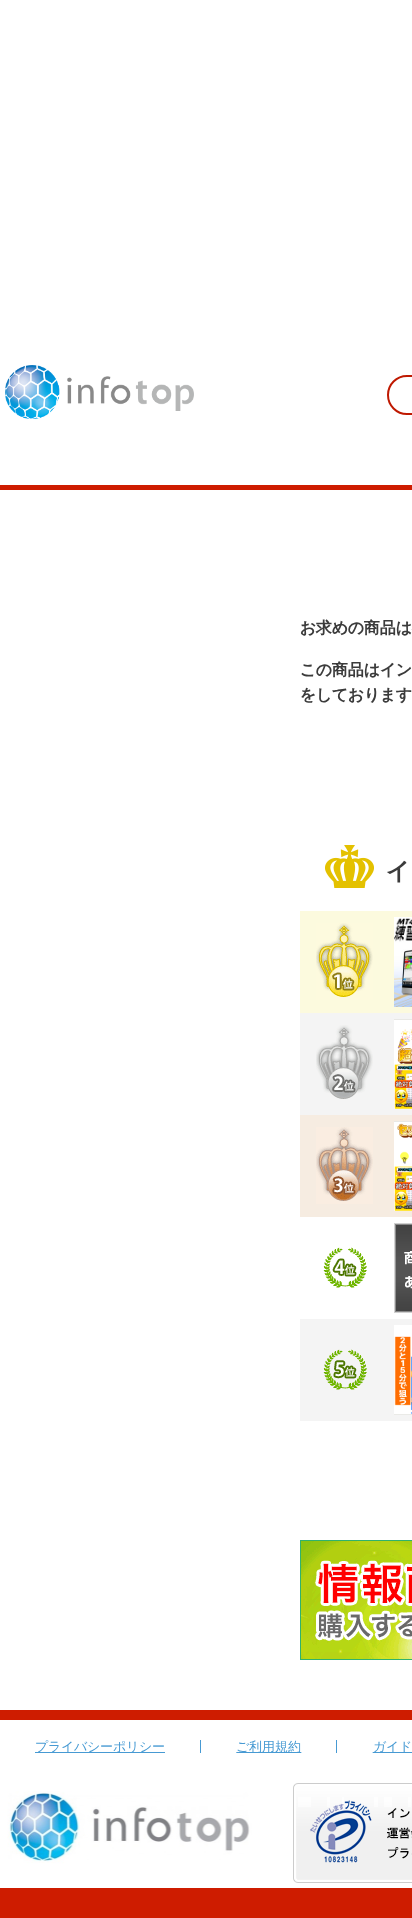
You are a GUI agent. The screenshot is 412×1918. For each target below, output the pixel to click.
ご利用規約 (268, 1746)
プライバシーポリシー (100, 1746)
